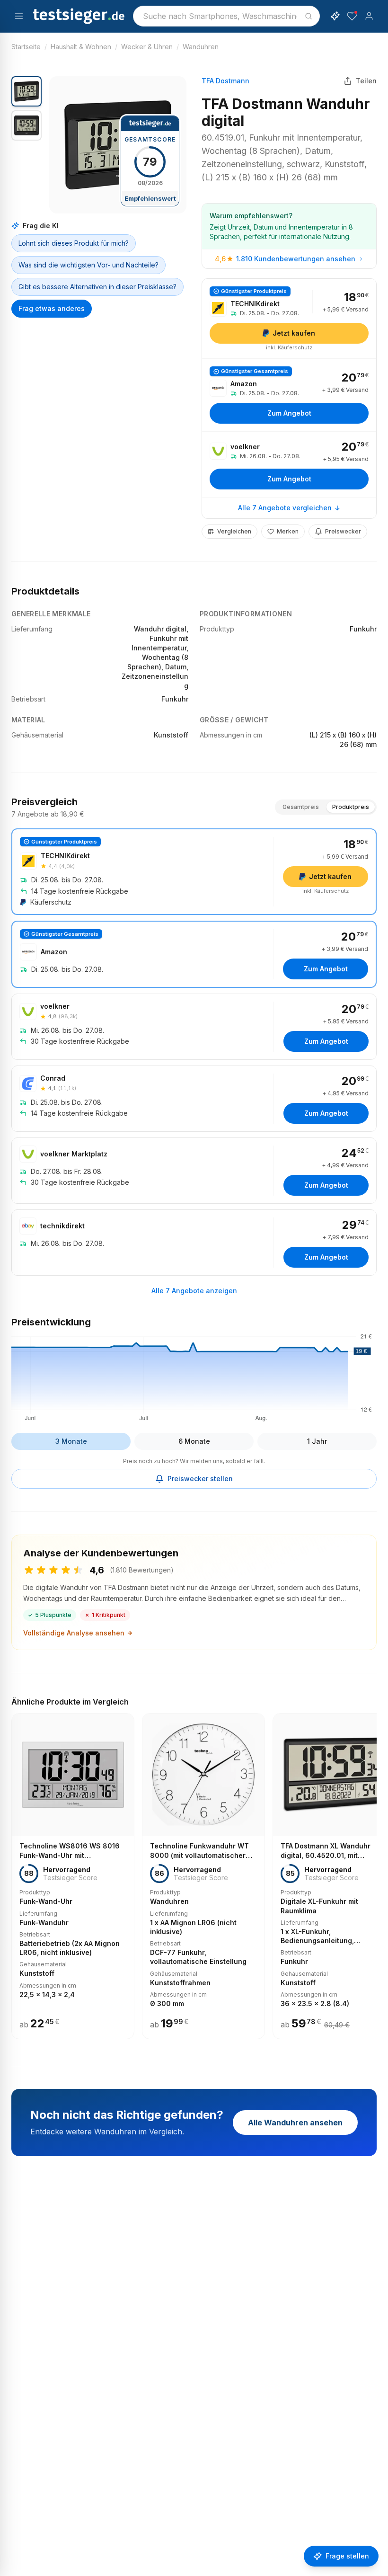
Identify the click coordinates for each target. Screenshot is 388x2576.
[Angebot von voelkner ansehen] (289, 464)
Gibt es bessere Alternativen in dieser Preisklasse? (97, 287)
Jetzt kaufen (294, 333)
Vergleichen (234, 531)
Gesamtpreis (301, 807)
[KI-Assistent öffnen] (335, 16)
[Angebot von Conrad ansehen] (194, 1099)
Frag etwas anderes (52, 308)
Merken (288, 531)
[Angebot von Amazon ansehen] (289, 395)
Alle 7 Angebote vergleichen (285, 508)
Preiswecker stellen (200, 1479)
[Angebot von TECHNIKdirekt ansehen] (289, 319)
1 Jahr (317, 1441)
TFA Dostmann (225, 81)
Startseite (26, 47)
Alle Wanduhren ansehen (295, 2123)
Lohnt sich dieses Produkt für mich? (74, 243)
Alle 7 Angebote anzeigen (194, 1291)
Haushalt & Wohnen (81, 47)
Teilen (366, 81)
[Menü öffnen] (19, 16)
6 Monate (194, 1441)
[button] (118, 145)
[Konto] (369, 16)
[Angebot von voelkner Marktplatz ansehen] (194, 1171)
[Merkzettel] (352, 16)
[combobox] (226, 16)
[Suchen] (309, 16)
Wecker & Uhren (147, 47)
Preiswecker (343, 531)
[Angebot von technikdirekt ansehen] (194, 1243)
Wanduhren (201, 47)
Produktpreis (351, 807)
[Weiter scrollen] (374, 1870)
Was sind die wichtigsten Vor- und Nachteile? (88, 265)
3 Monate (71, 1441)
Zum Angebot (289, 413)
